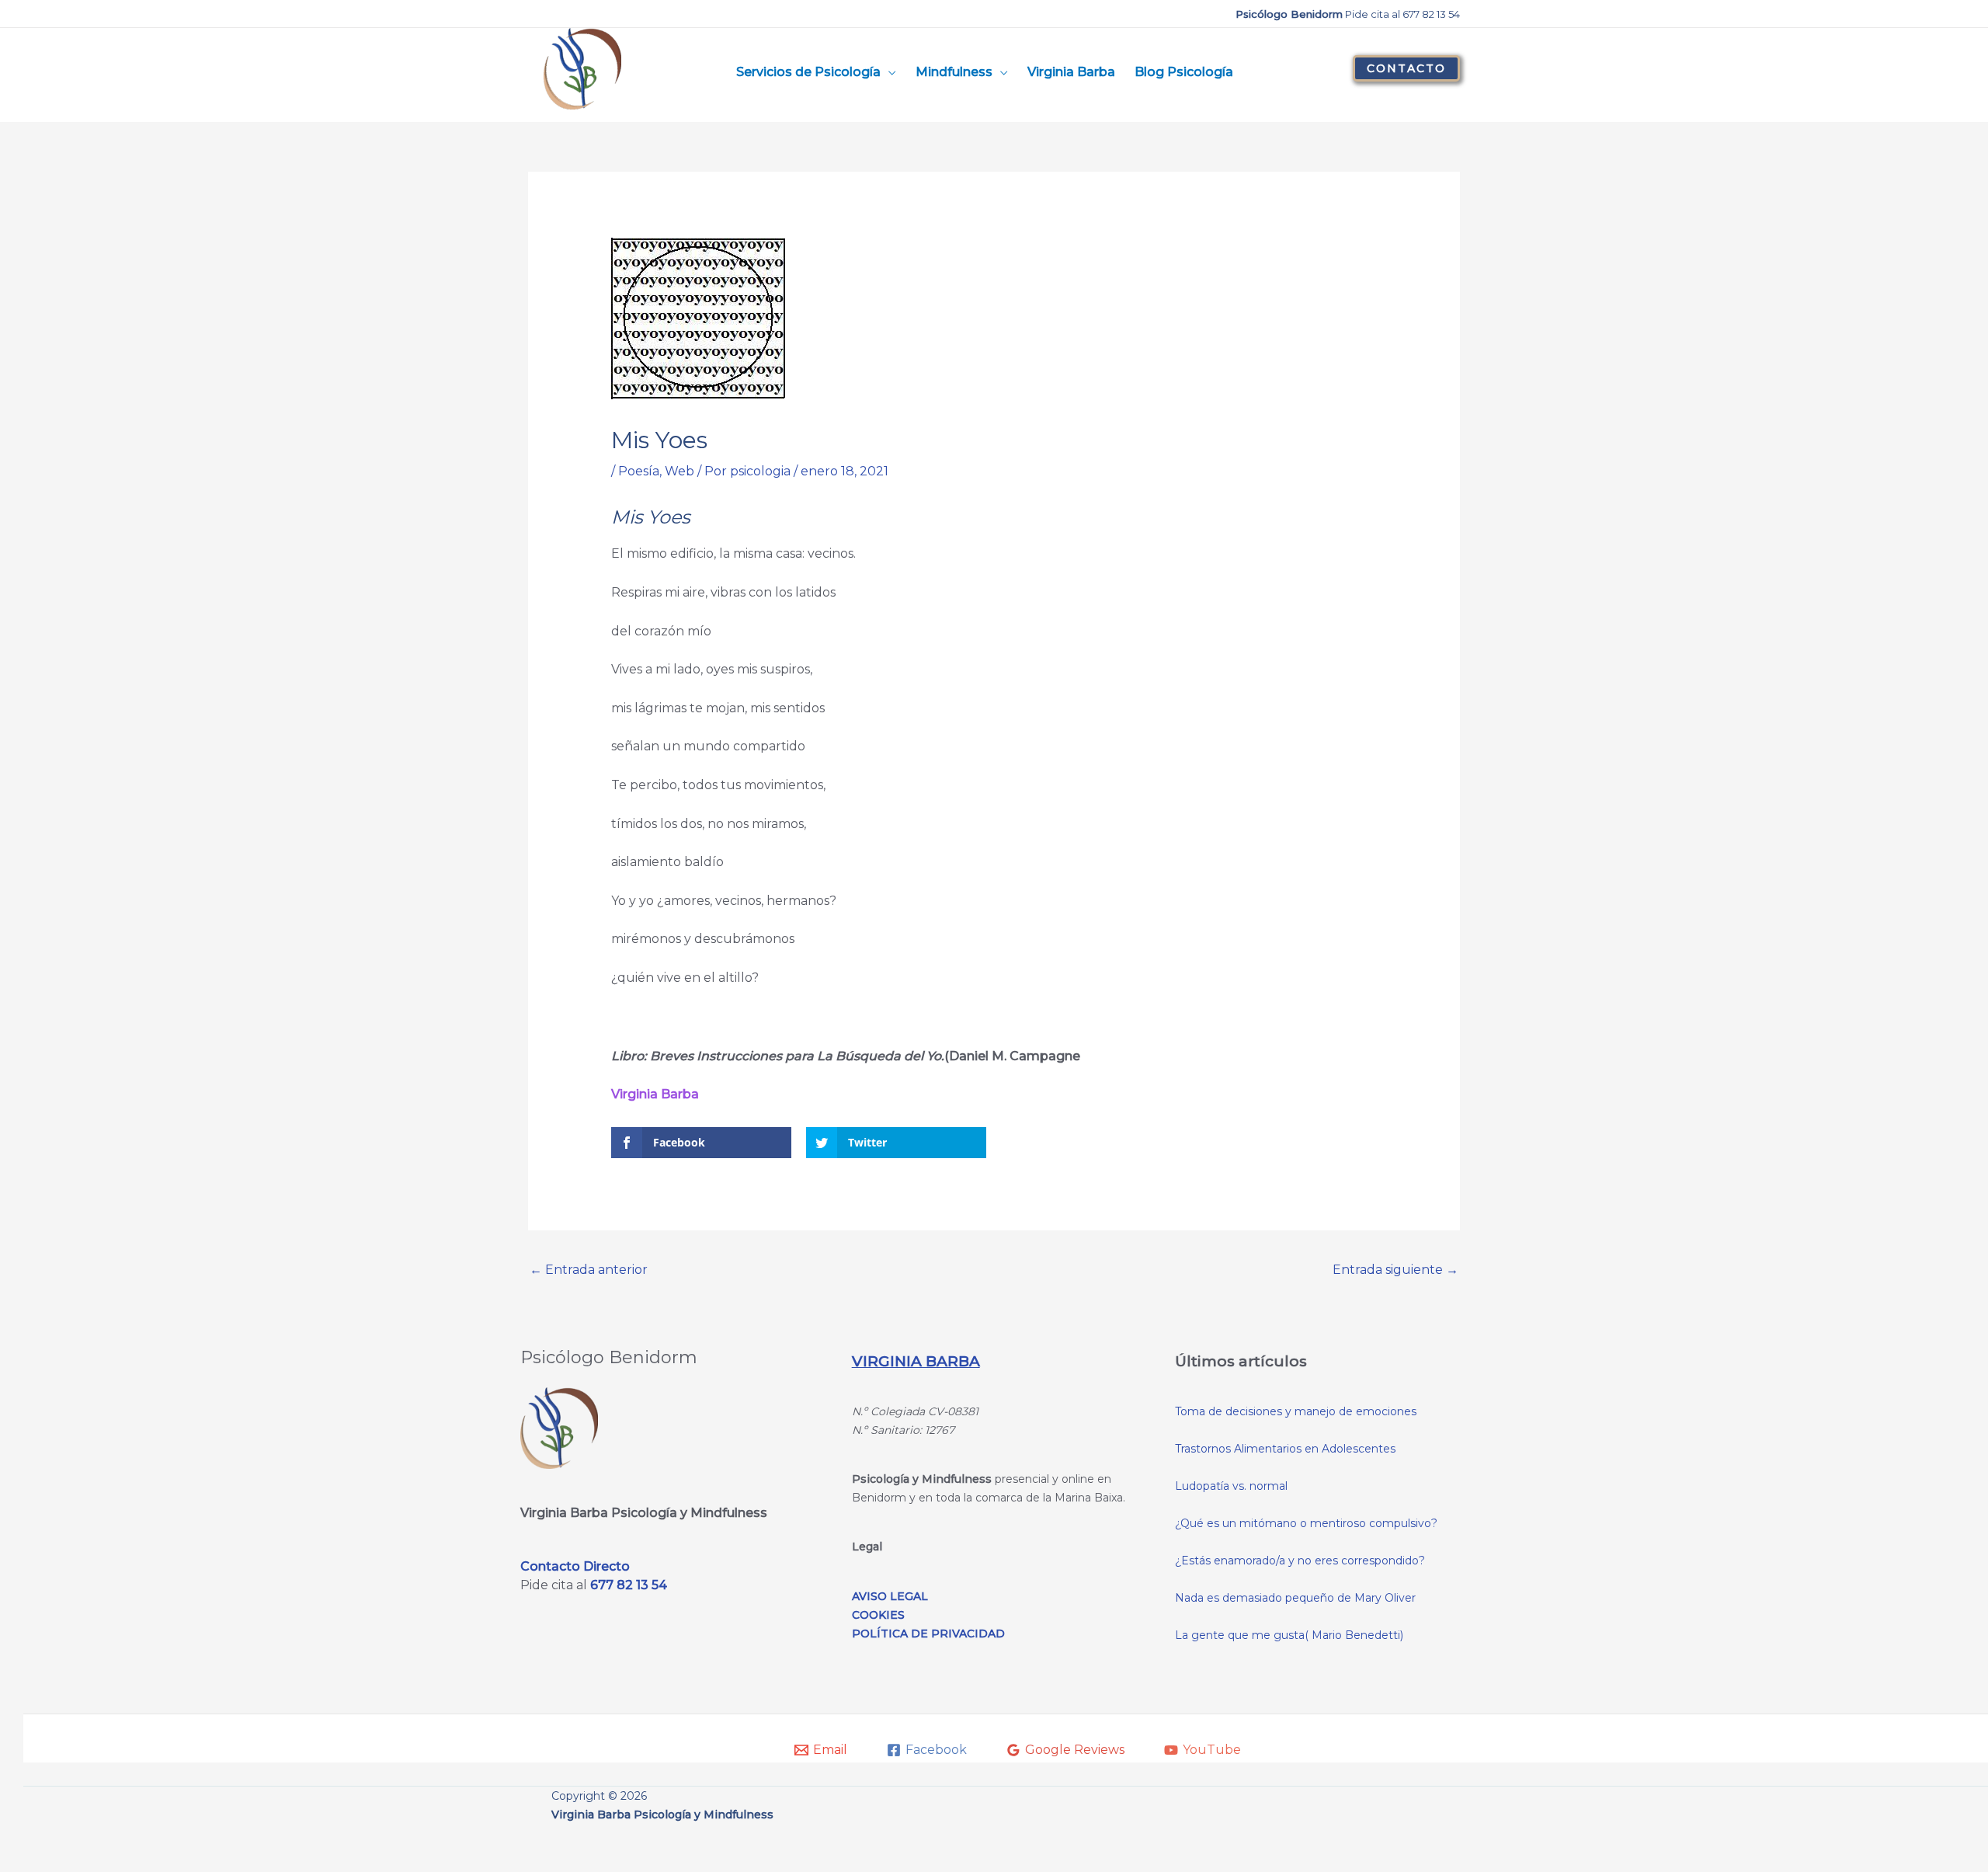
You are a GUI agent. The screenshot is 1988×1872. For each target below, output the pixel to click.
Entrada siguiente (1395, 1270)
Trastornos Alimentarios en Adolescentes (1285, 1449)
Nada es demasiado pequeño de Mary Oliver (1295, 1598)
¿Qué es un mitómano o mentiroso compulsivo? (1306, 1523)
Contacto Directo (575, 1566)
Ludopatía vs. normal (1231, 1486)
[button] (1406, 68)
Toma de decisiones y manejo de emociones (1296, 1411)
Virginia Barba (655, 1094)
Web (679, 471)
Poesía (639, 471)
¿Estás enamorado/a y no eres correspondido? (1300, 1561)
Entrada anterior (589, 1270)
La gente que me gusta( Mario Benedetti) (1289, 1635)
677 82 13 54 (629, 1585)
